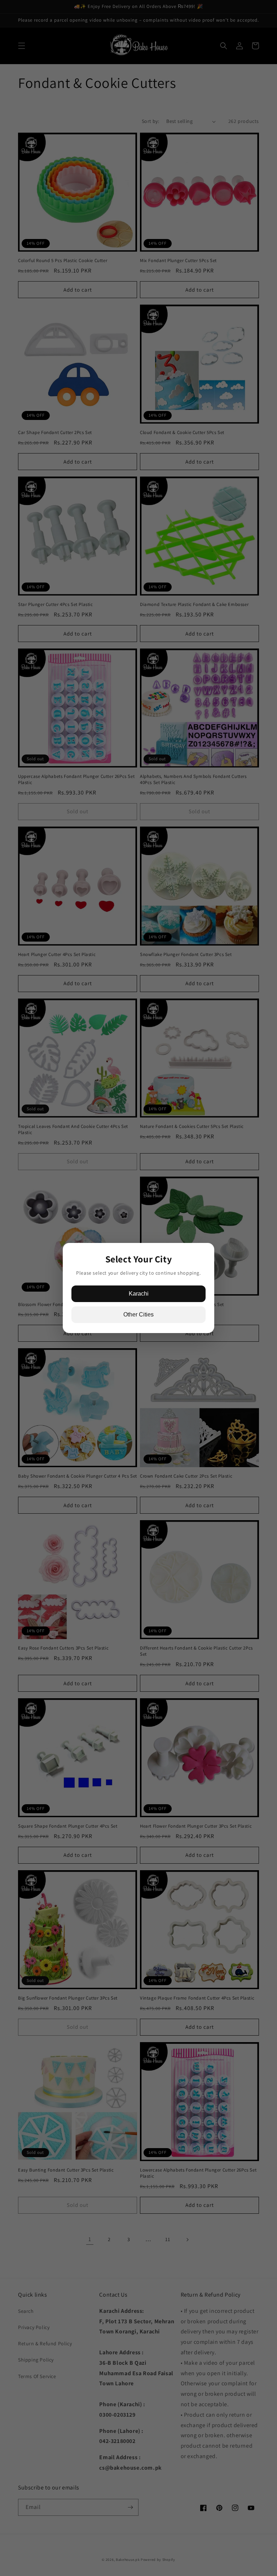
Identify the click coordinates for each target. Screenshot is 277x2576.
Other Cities (138, 1314)
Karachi (139, 1294)
